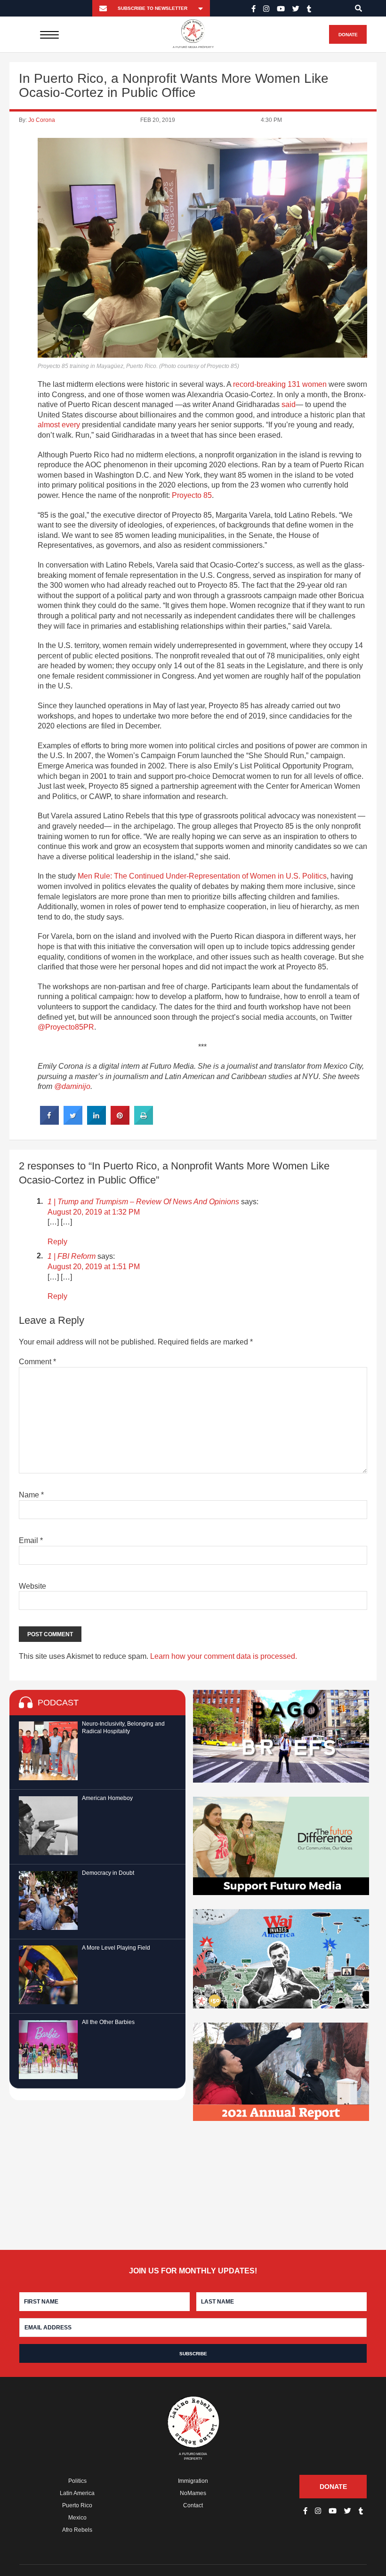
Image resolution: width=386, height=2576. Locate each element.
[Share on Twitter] (73, 1122)
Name (31, 1495)
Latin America (77, 2493)
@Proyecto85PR (66, 1027)
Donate (348, 35)
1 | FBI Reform (72, 1256)
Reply (57, 1242)
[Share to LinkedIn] (96, 1122)
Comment (37, 1362)
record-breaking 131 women (280, 384)
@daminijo (72, 1086)
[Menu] (50, 34)
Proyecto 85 (192, 495)
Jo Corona (42, 120)
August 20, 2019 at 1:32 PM (94, 1212)
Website (32, 1586)
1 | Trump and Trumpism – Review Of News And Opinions (143, 1202)
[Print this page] (144, 1122)
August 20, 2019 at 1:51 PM (94, 1267)
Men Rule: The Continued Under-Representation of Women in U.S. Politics (202, 876)
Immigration (193, 2481)
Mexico (77, 2518)
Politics (77, 2481)
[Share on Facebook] (49, 1122)
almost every (59, 425)
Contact (193, 2505)
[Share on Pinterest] (120, 1122)
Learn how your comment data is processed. (224, 1656)
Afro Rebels (77, 2530)
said (289, 404)
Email (31, 1540)
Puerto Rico (77, 2505)
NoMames (193, 2493)
